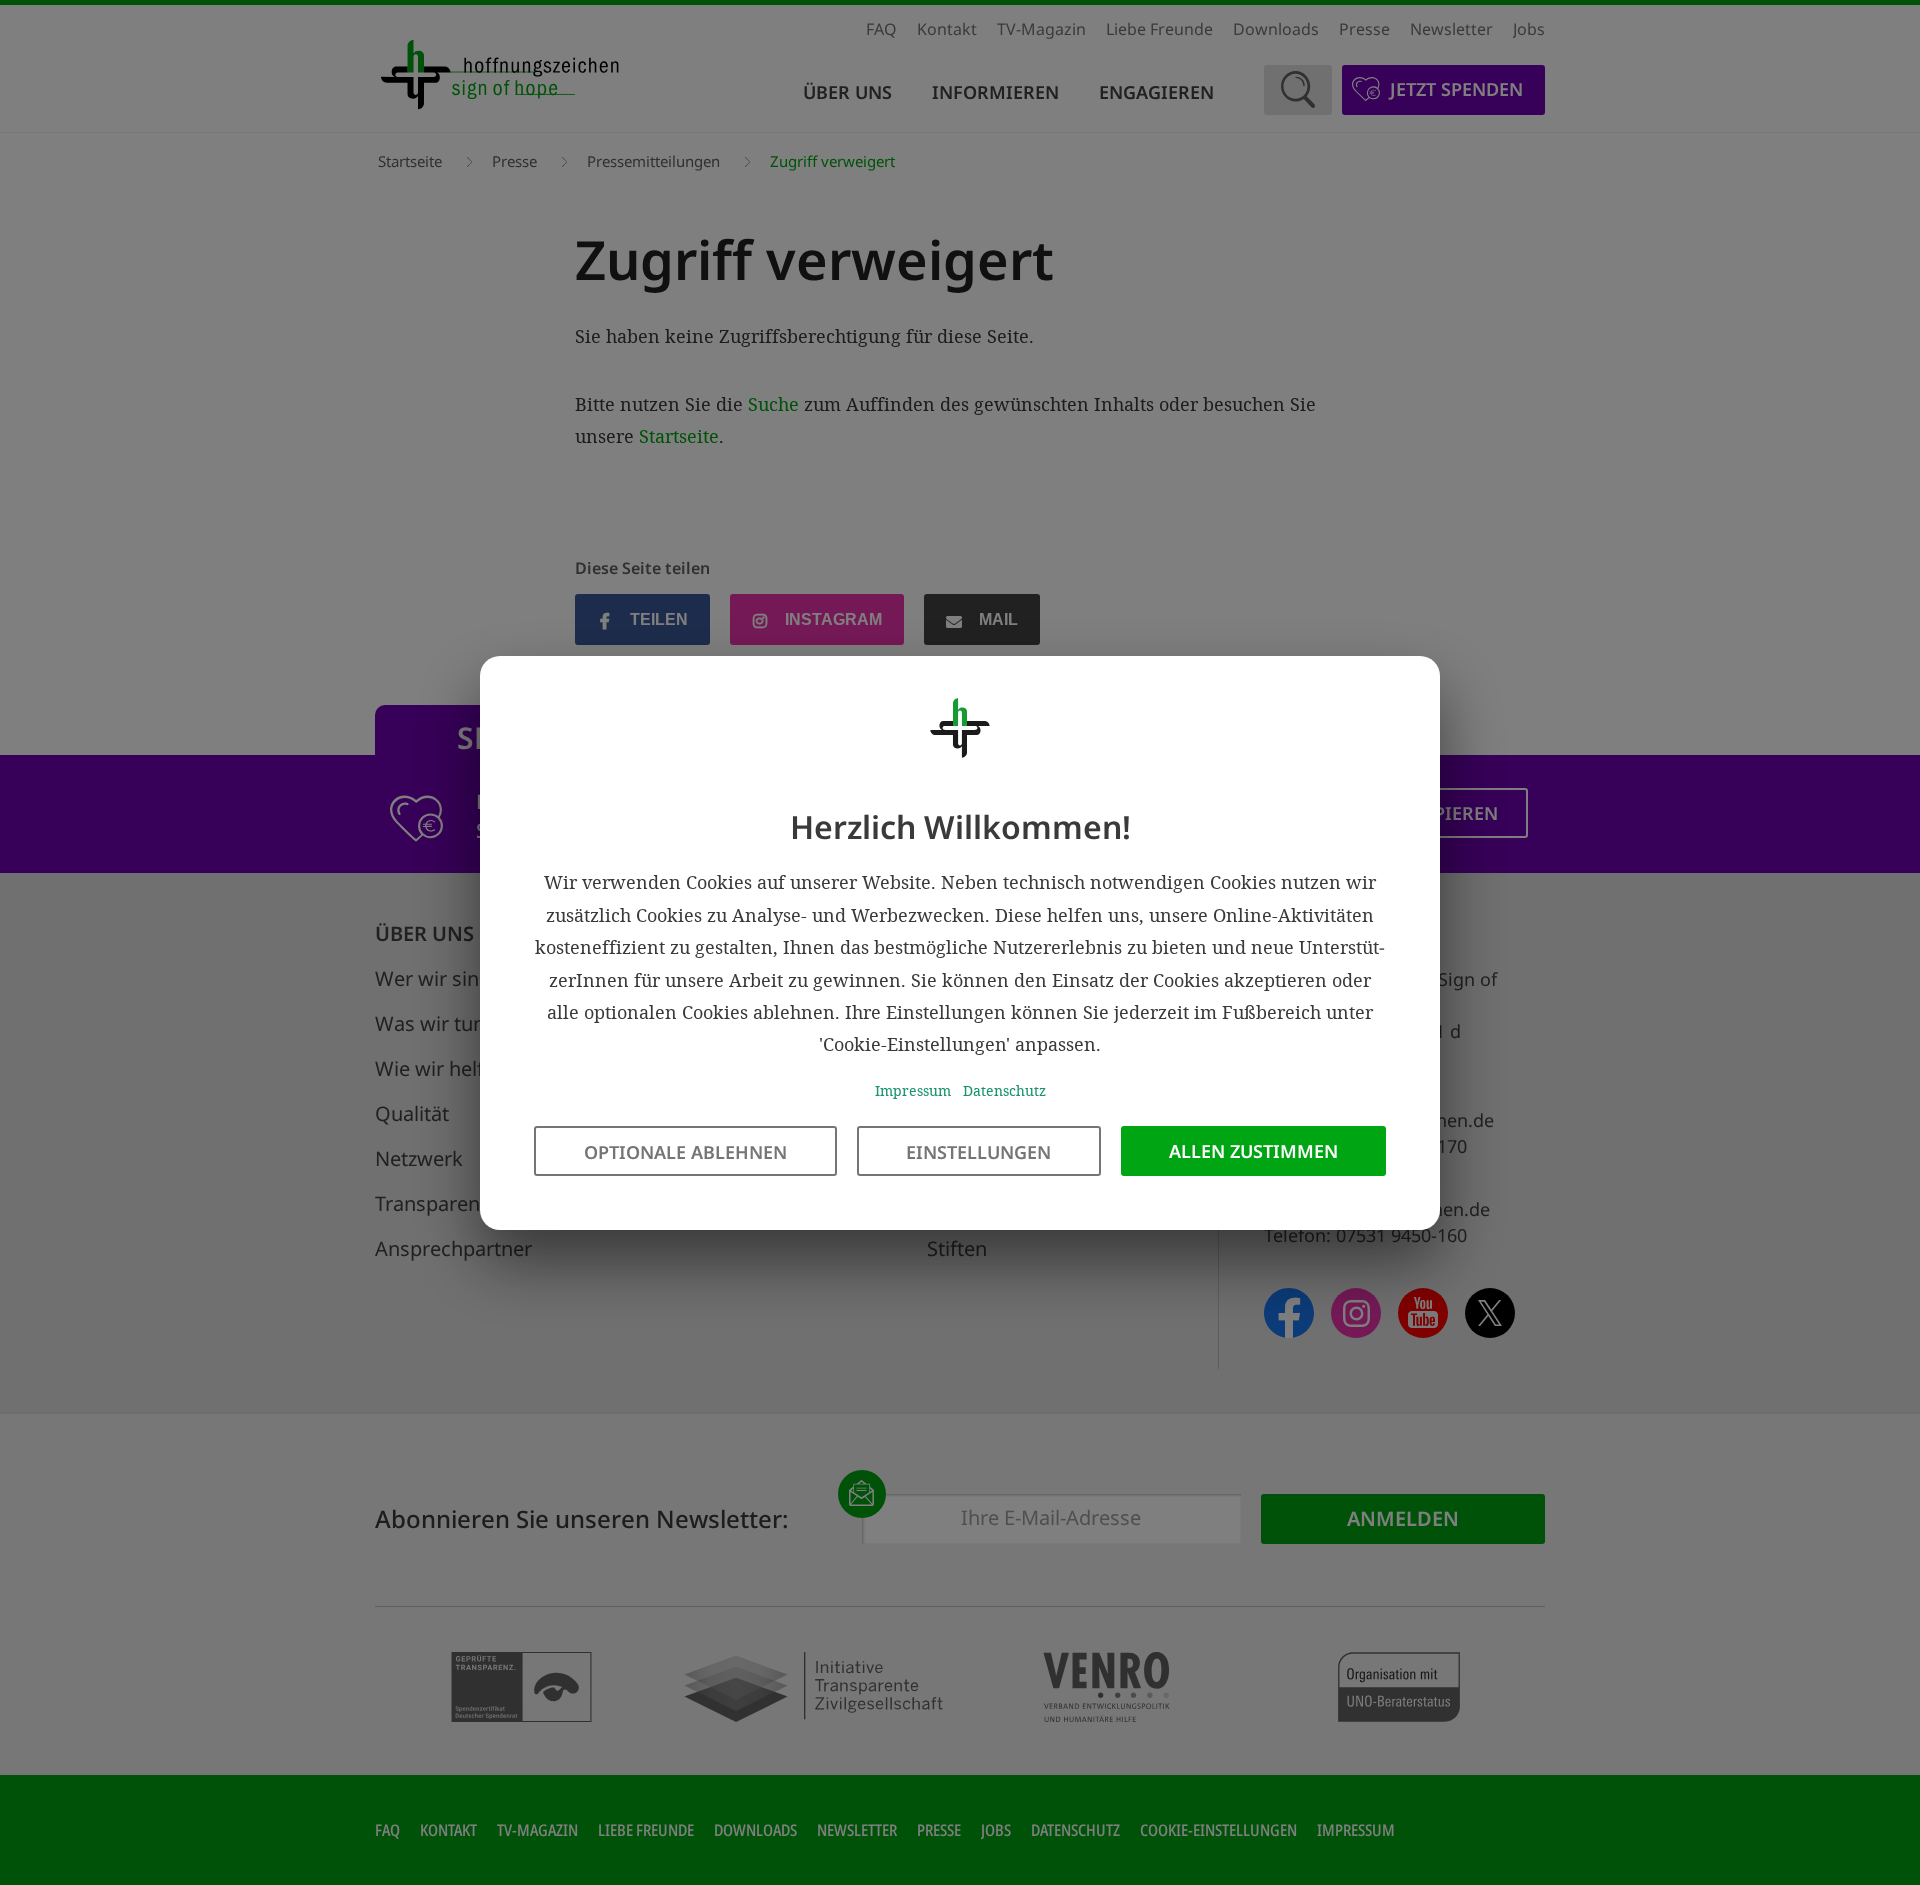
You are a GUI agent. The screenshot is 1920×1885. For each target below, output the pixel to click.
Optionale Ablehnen (685, 1151)
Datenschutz (1004, 1089)
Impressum (913, 1089)
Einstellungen (978, 1151)
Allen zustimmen (1253, 1150)
